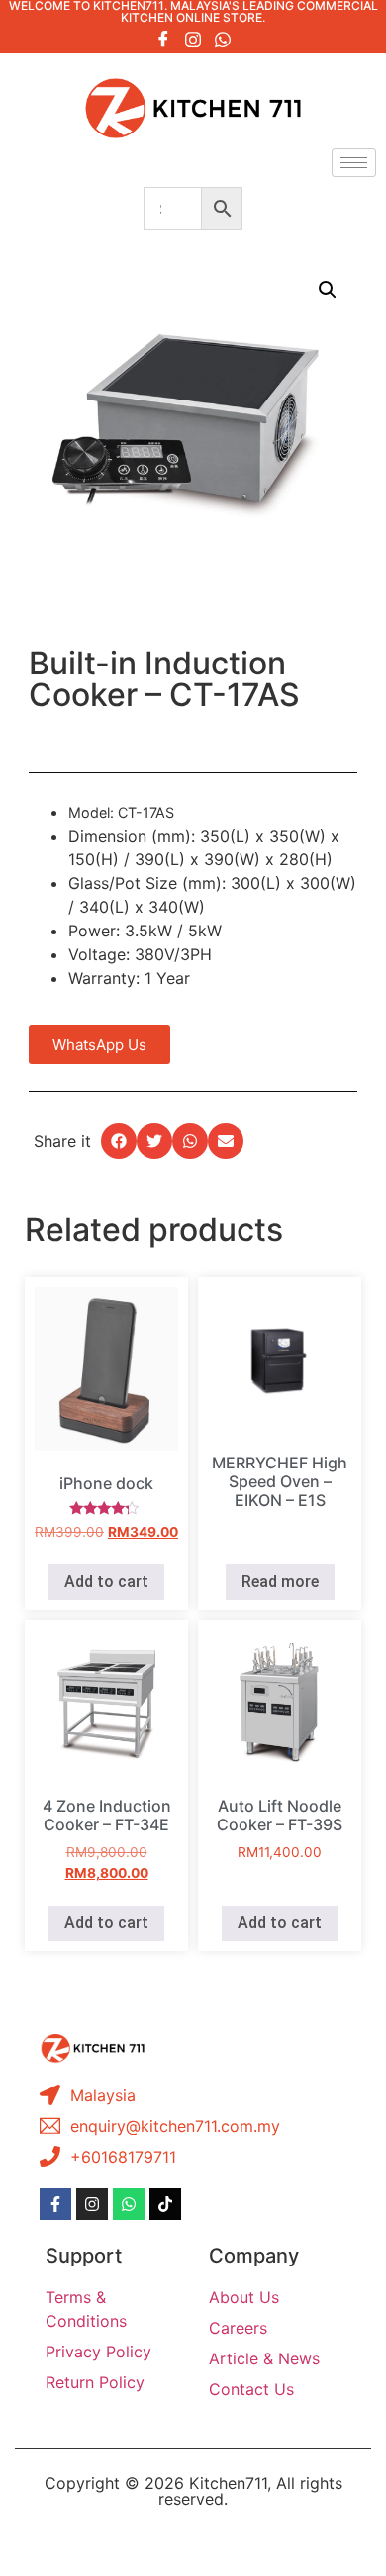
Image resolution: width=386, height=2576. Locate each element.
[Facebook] (163, 39)
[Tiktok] (165, 2204)
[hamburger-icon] (354, 163)
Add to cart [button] (106, 1582)
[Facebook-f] (55, 2204)
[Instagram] (193, 39)
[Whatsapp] (223, 39)
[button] (328, 290)
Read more (280, 1582)
